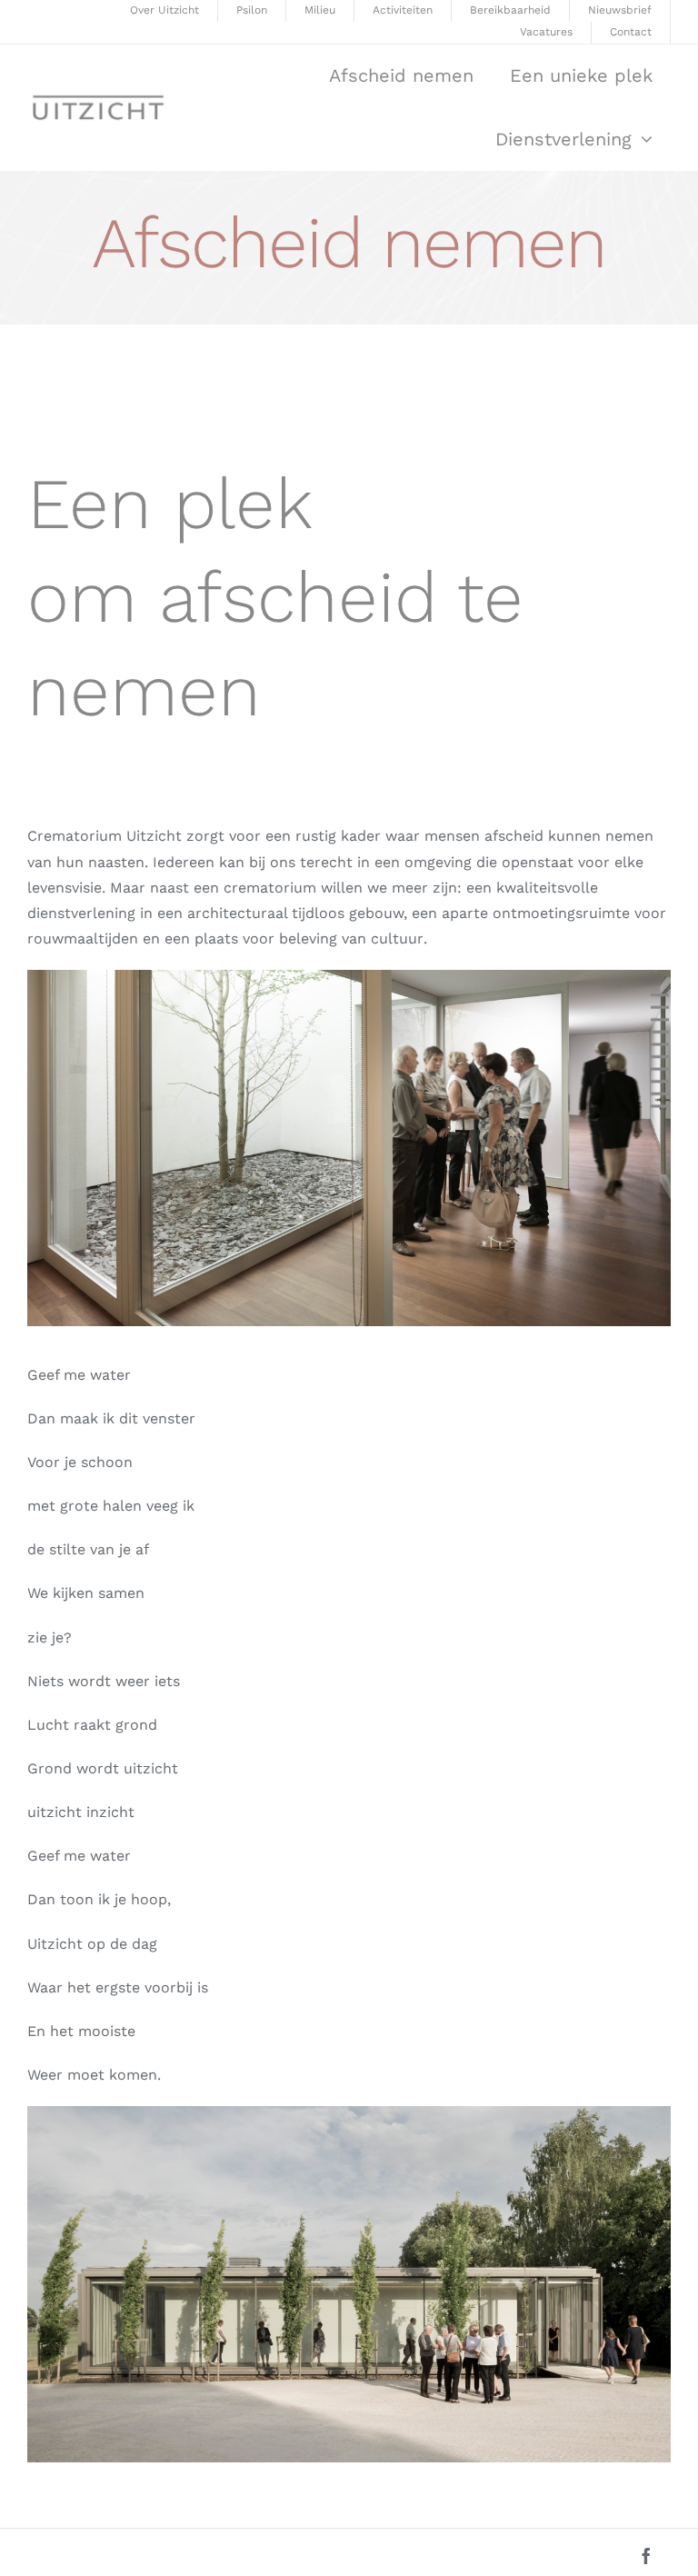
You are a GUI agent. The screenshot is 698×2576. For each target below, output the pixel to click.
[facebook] (646, 2556)
